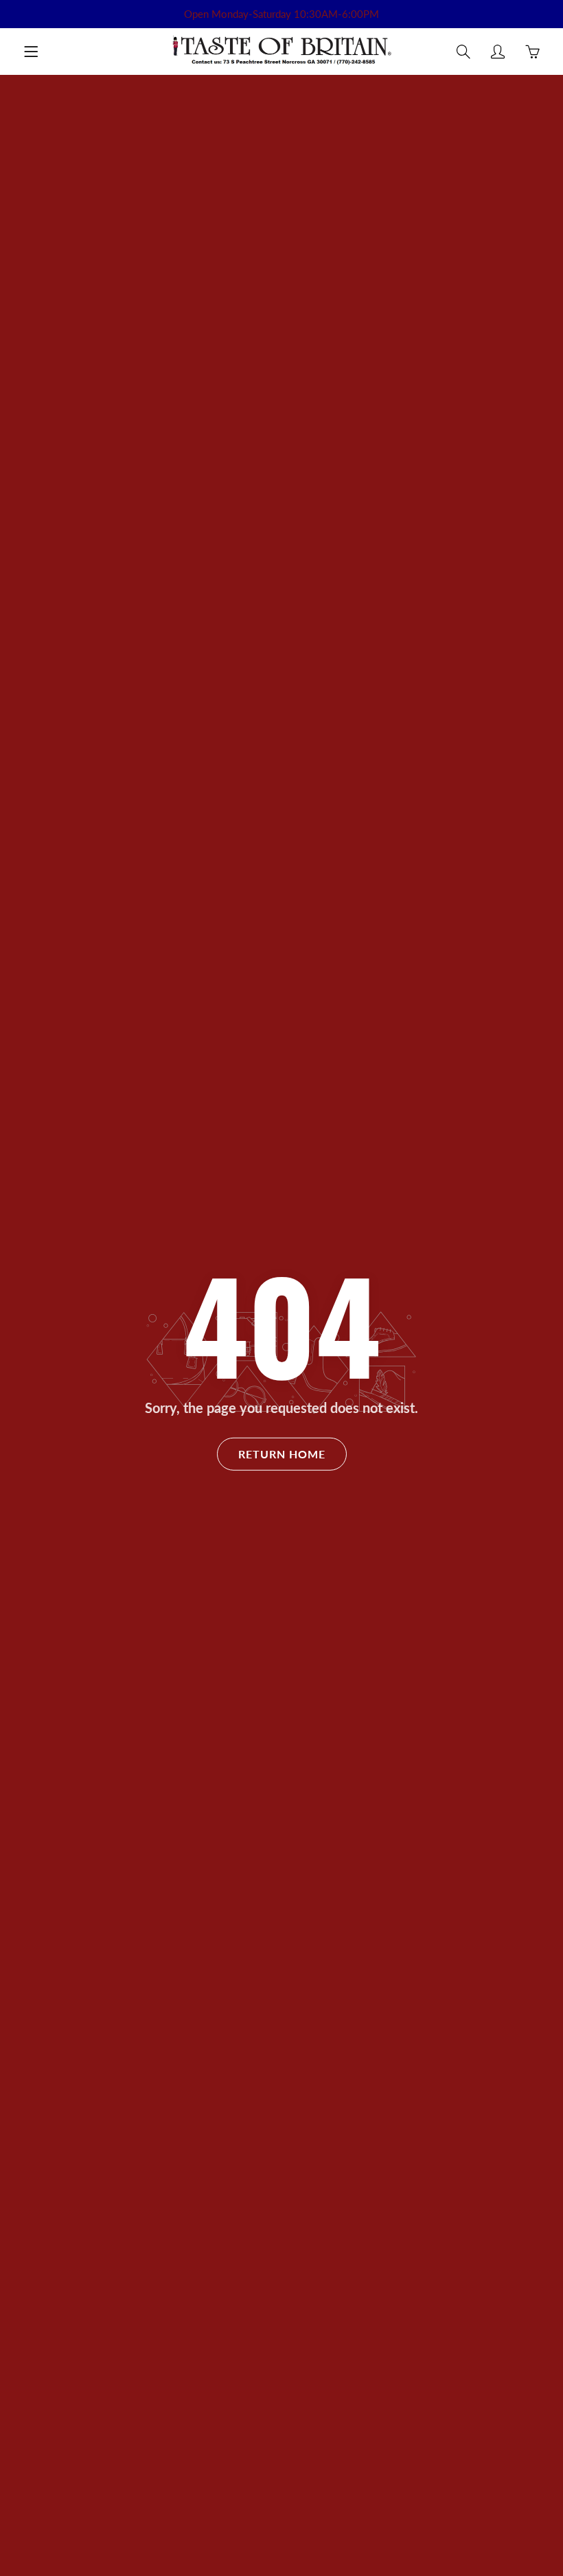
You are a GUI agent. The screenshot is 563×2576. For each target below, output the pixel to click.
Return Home (282, 1454)
